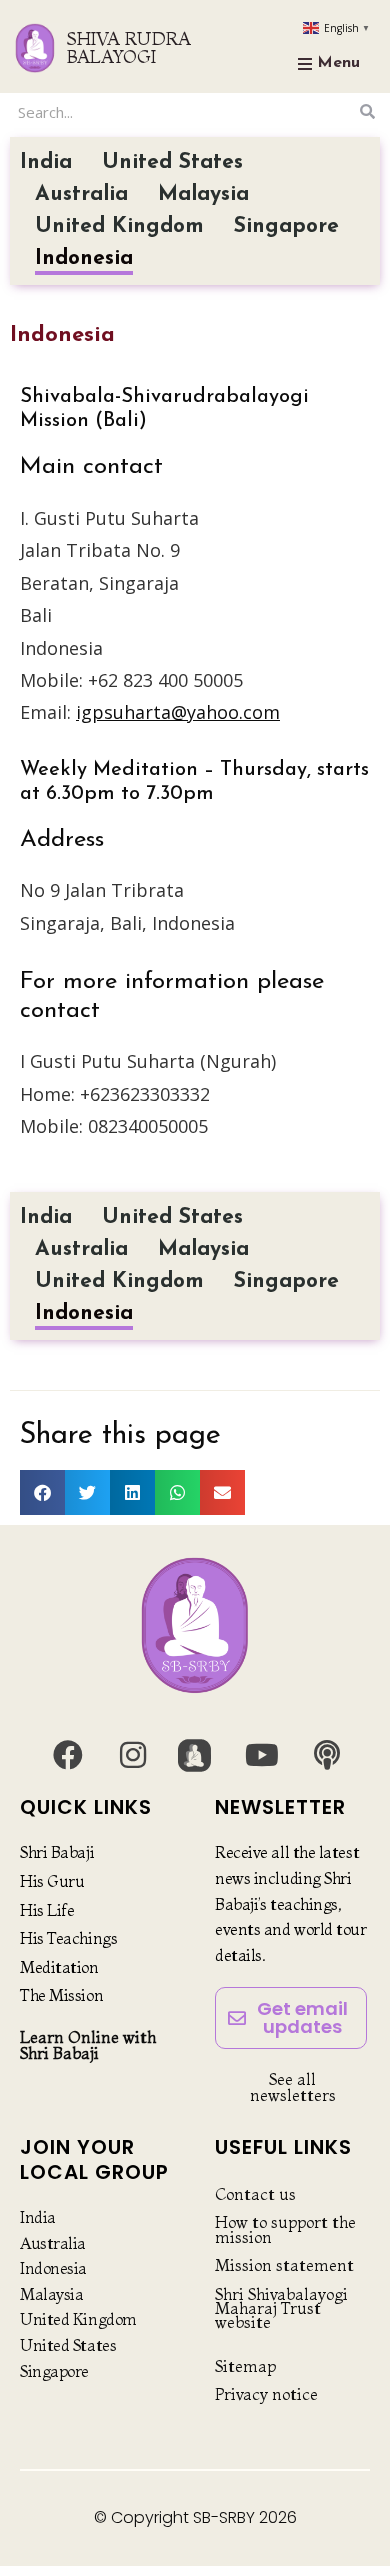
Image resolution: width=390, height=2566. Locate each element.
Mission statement (284, 2265)
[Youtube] (262, 1755)
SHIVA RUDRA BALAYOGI (129, 47)
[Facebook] (68, 1755)
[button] (42, 1492)
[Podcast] (327, 1755)
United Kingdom (119, 226)
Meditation (59, 1967)
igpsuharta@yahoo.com (178, 712)
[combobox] (182, 111)
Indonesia (84, 258)
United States (172, 162)
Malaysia (203, 194)
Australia (81, 194)
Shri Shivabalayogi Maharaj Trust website (281, 2308)
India (46, 162)
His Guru (52, 1881)
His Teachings (68, 1938)
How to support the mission (285, 2229)
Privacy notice (266, 2394)
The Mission (61, 1995)
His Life (47, 1910)
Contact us (255, 2194)
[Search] (367, 111)
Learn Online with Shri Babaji (88, 2045)
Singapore (286, 226)
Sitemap (245, 2366)
